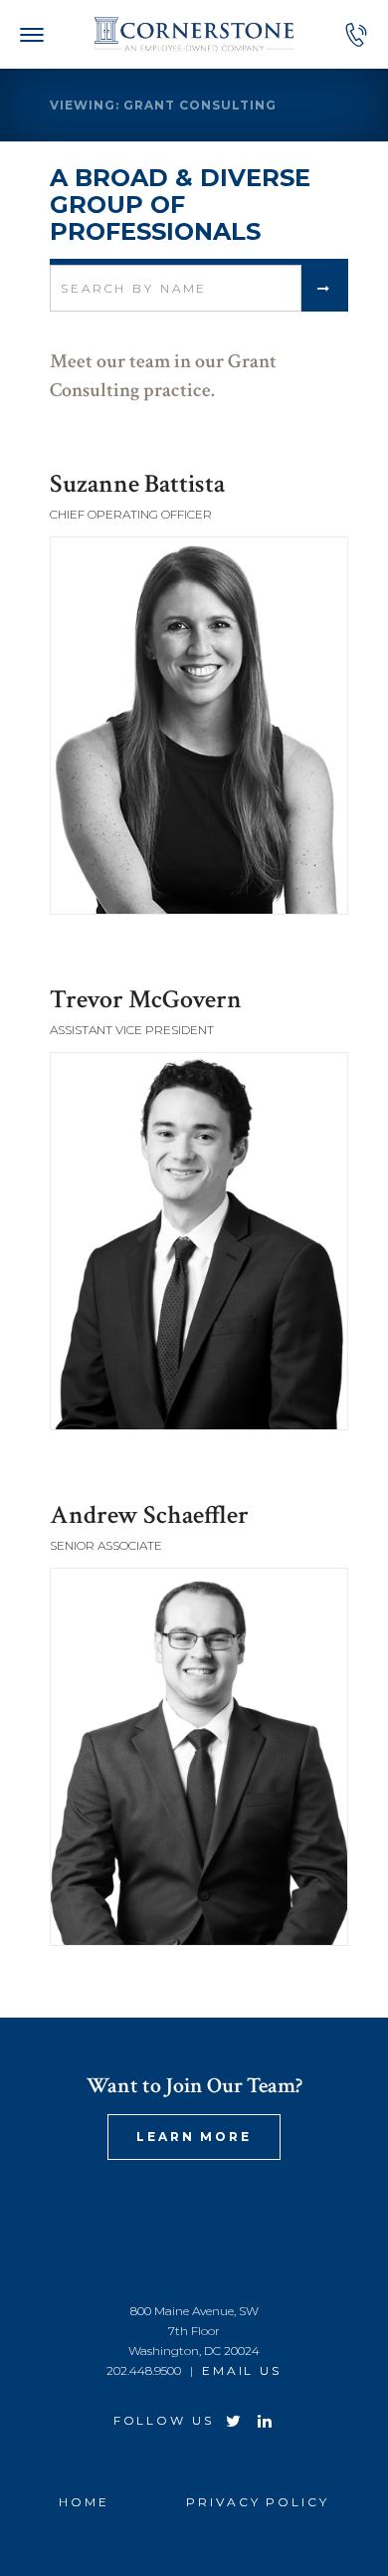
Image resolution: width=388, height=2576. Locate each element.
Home (84, 2502)
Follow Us (164, 2420)
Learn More (194, 2137)
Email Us (242, 2370)
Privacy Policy (257, 2502)
